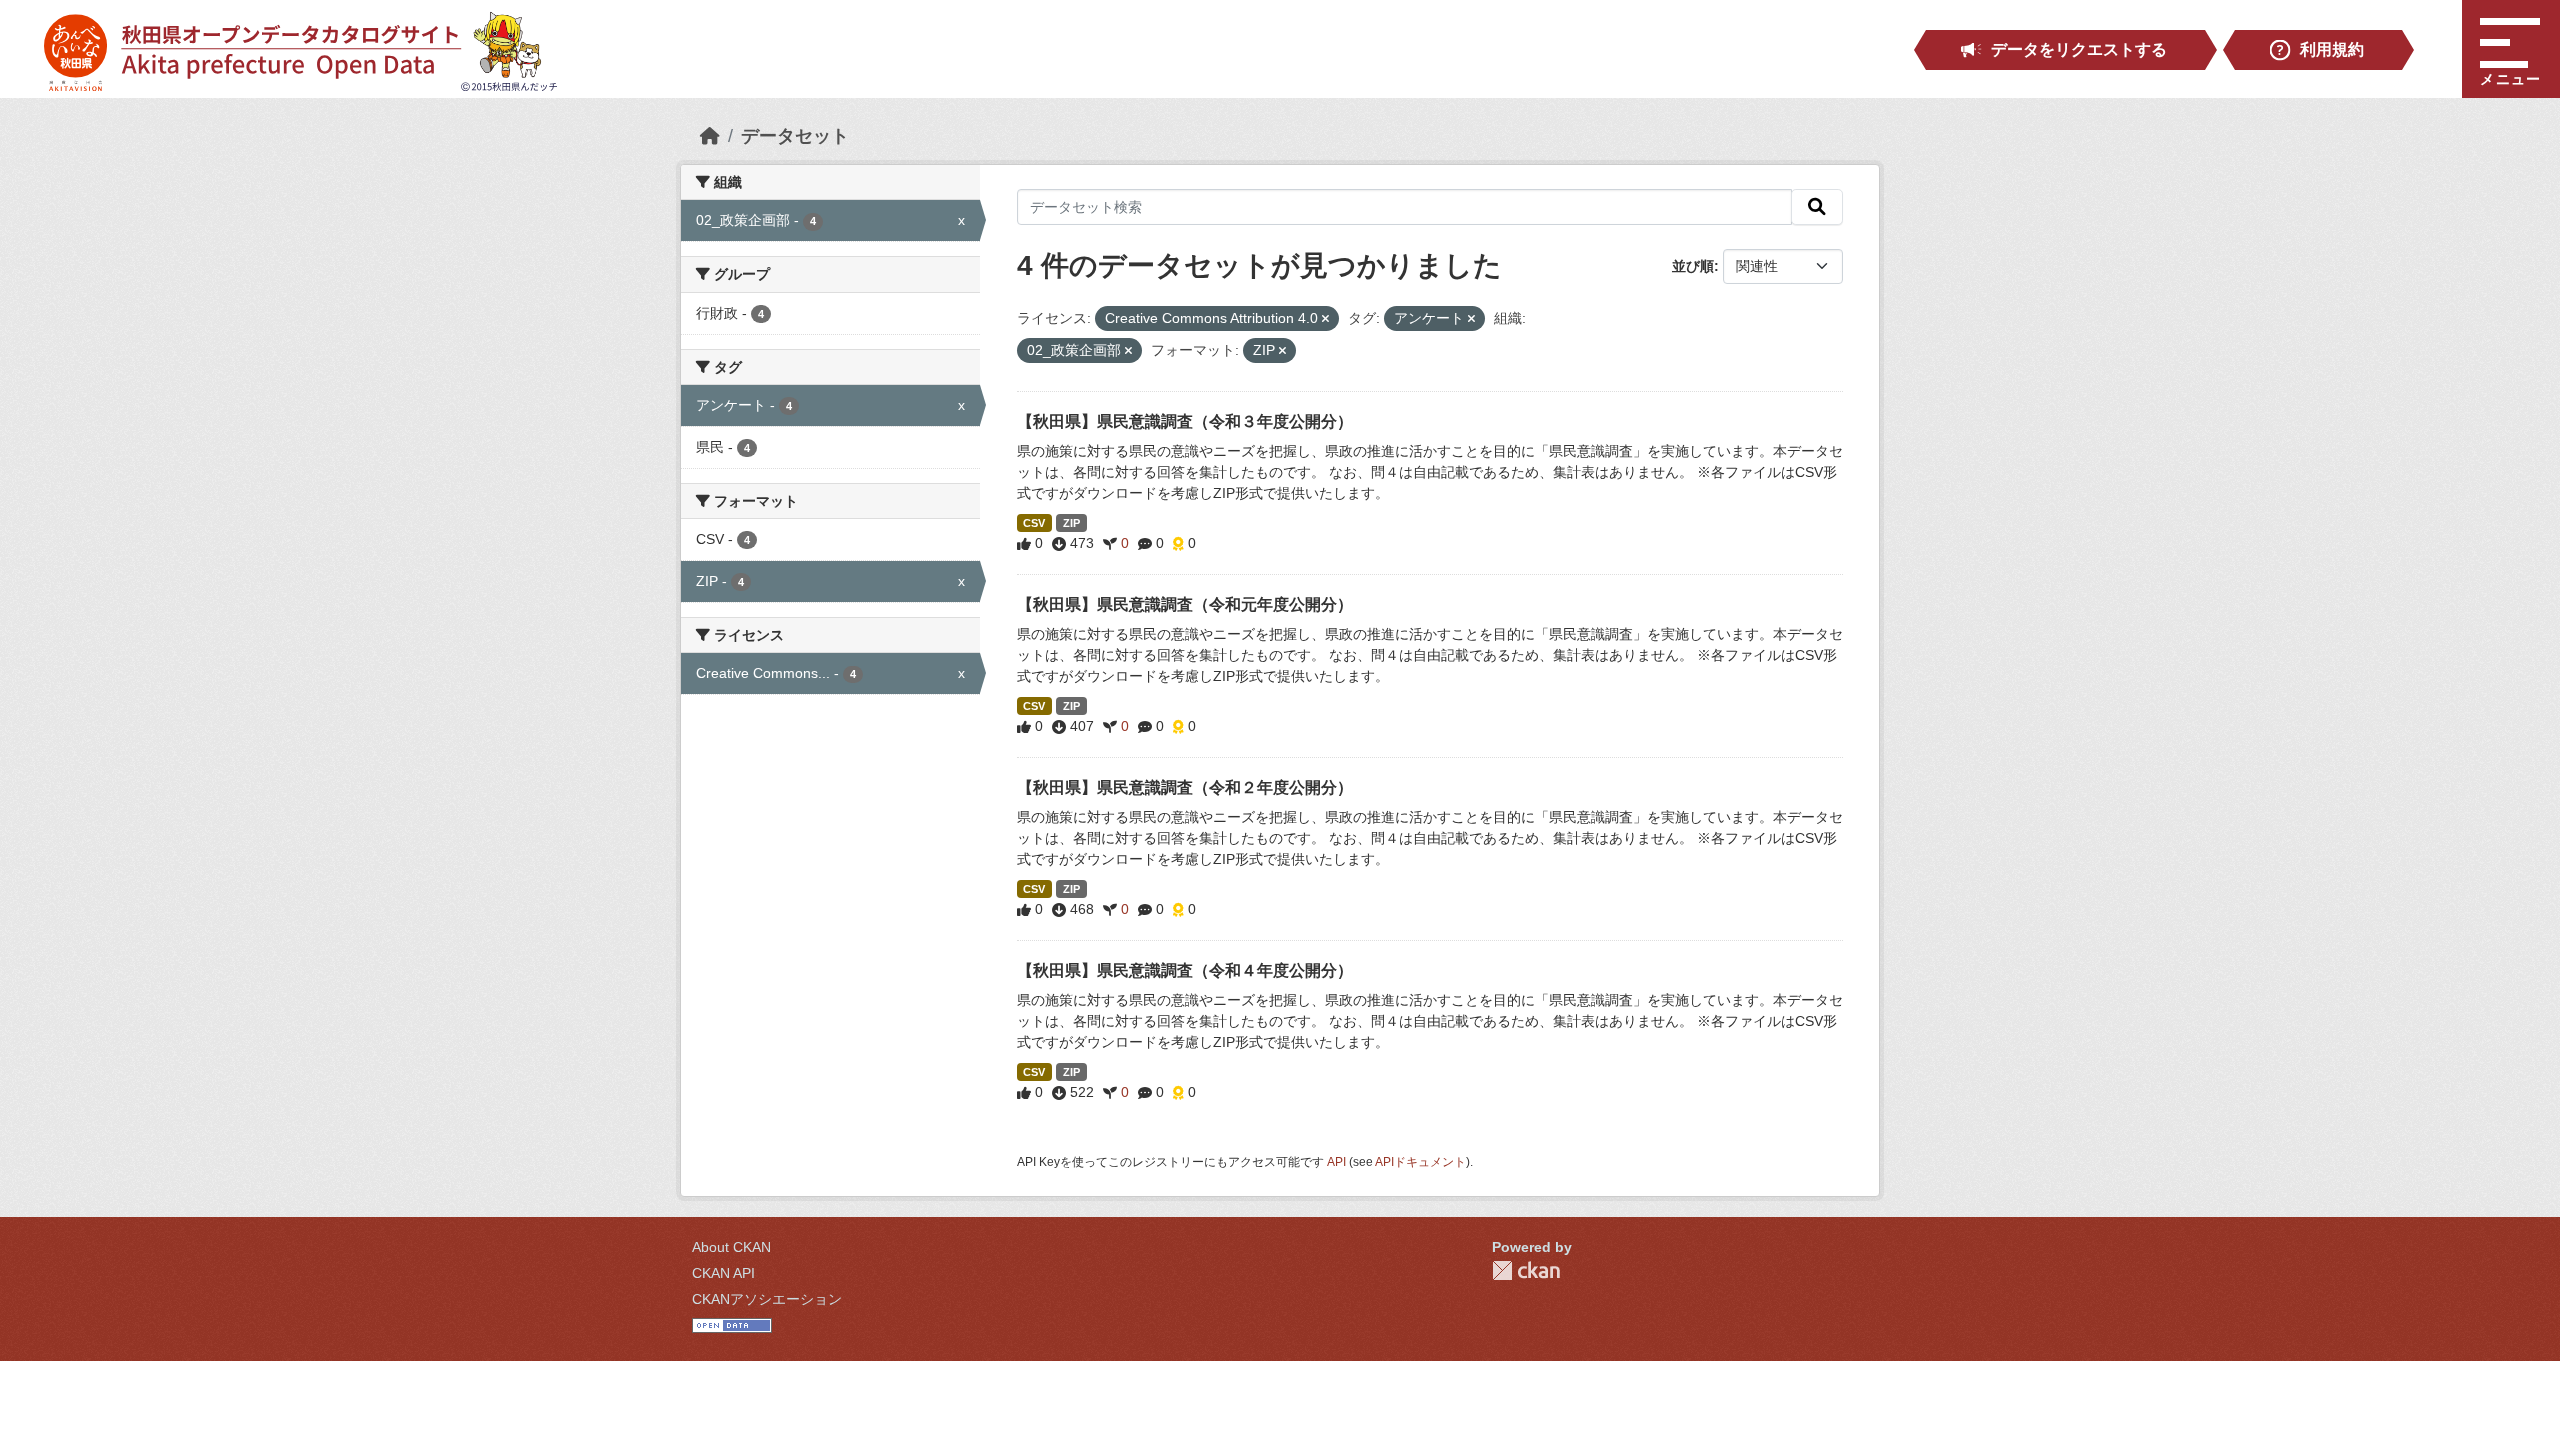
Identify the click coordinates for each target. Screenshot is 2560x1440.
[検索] (1817, 207)
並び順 (1693, 266)
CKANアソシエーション (767, 1299)
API (1336, 1162)
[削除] (1325, 319)
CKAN (1526, 1270)
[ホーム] (710, 136)
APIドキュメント (1420, 1162)
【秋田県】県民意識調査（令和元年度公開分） (1185, 604)
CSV (1034, 523)
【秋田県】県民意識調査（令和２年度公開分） (1185, 787)
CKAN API (723, 1273)
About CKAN (731, 1247)
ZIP (1071, 523)
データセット (795, 136)
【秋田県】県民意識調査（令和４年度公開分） (1185, 970)
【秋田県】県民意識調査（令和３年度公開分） (1185, 421)
